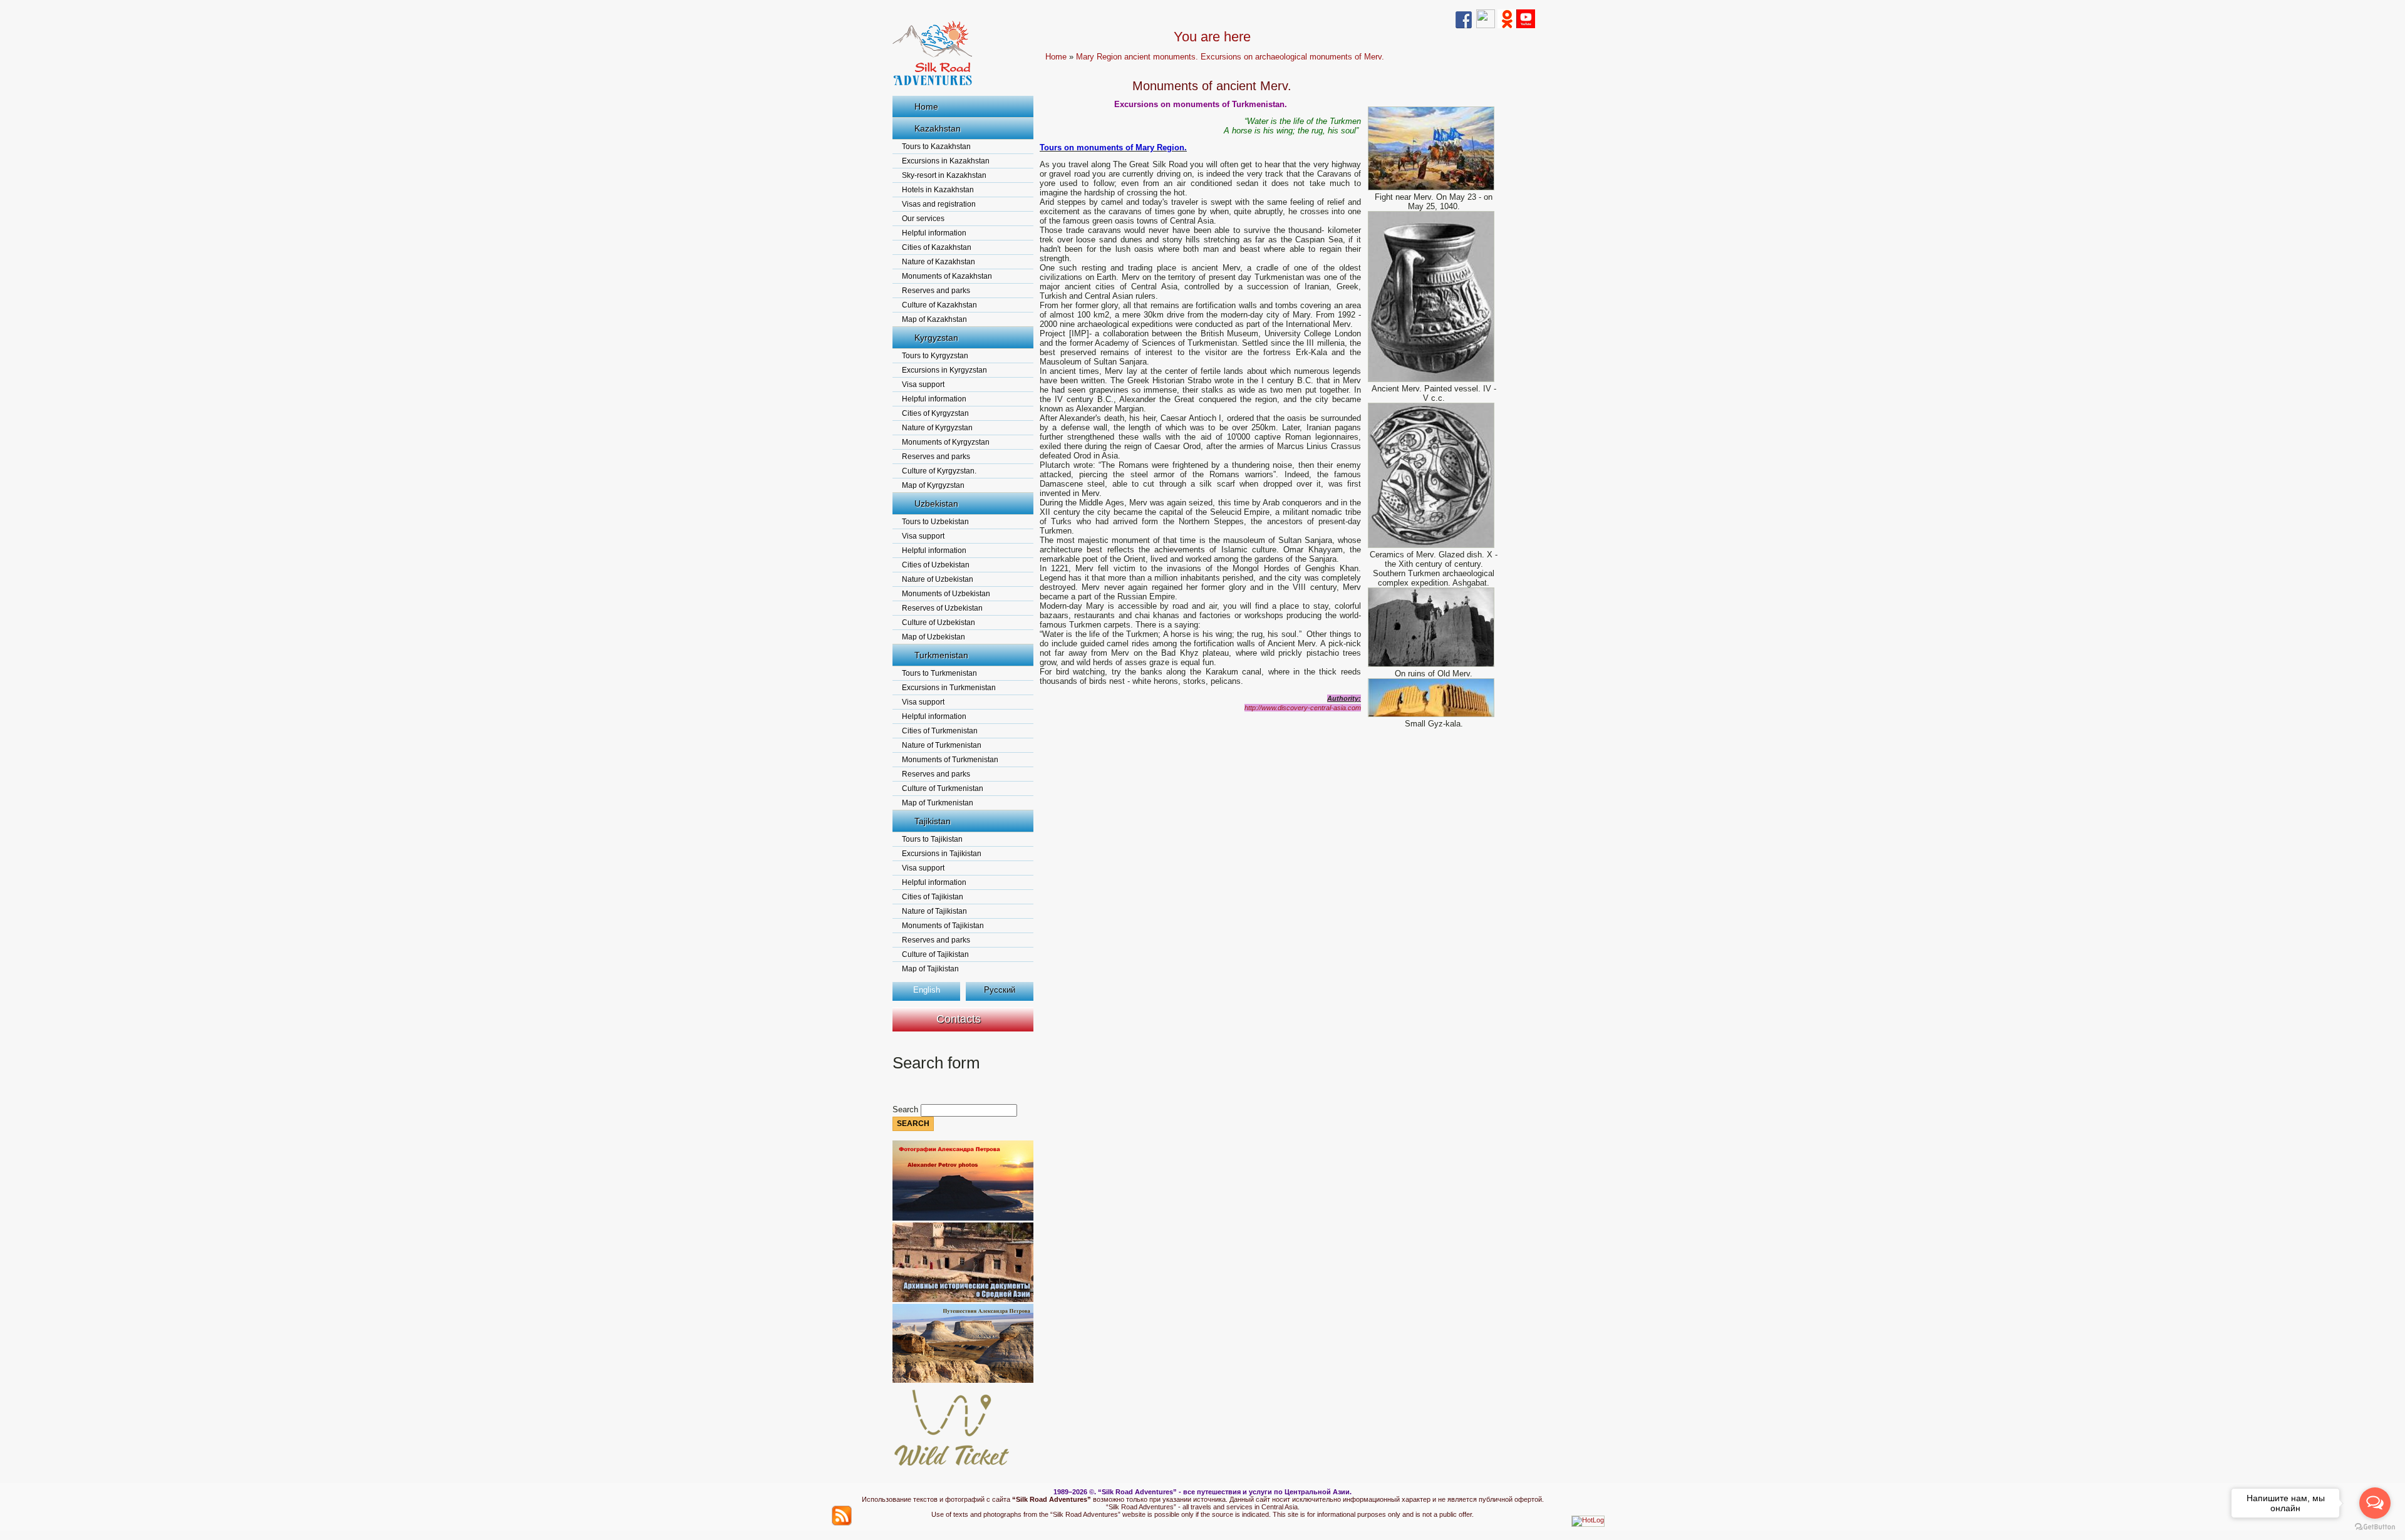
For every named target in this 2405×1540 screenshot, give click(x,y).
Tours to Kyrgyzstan (935, 356)
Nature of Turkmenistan (942, 745)
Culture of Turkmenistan (943, 788)
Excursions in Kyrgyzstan (944, 370)
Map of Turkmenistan (938, 803)
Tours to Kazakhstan (936, 147)
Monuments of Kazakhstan (947, 276)
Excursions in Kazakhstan (946, 161)
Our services (923, 219)
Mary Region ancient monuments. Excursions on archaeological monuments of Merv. (1230, 57)
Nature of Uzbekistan (938, 579)
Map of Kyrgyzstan (933, 485)
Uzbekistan (936, 504)
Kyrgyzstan (936, 338)
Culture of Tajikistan (935, 954)
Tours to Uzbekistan (935, 522)
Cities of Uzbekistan (936, 565)
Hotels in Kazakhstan (938, 190)
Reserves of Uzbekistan (942, 608)
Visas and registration (939, 204)
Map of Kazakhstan (934, 319)
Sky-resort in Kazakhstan (944, 175)
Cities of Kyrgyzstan (935, 413)
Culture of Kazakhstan (939, 305)
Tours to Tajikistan (932, 839)
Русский (1000, 990)
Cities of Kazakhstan (937, 247)
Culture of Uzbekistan (939, 623)
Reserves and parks (936, 291)
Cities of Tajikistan (933, 897)
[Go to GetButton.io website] (2375, 1527)
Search (907, 1109)
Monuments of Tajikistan (943, 926)
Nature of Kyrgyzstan (937, 428)
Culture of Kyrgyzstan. (939, 471)
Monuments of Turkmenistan (950, 760)
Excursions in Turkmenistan (949, 688)
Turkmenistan (941, 655)
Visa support (923, 385)
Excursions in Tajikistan (942, 854)
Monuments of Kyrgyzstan (946, 442)
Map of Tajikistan (930, 969)
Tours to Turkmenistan (939, 673)
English (927, 990)
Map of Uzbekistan (934, 637)
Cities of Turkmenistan (940, 731)
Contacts (959, 1019)
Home (926, 106)
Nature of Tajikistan (934, 911)
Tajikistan (933, 821)
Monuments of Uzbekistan (946, 594)
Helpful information (934, 233)
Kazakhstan (938, 128)
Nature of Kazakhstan (939, 262)
